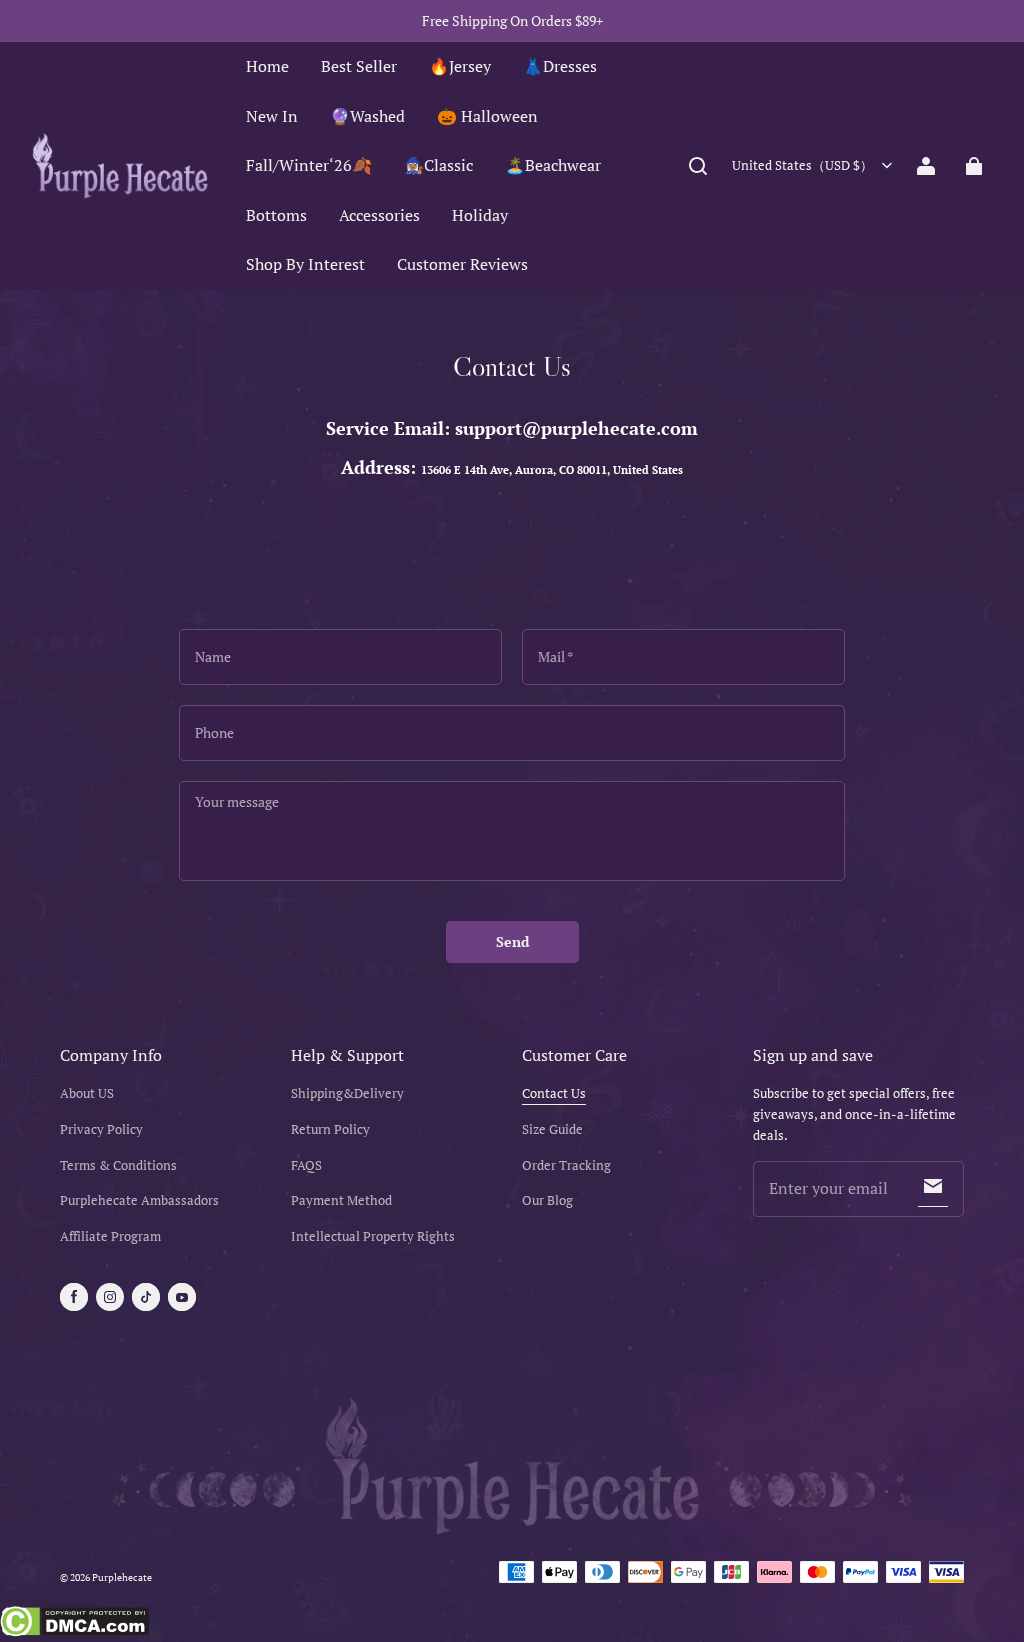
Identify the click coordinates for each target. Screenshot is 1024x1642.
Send (512, 941)
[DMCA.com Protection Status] (74, 1624)
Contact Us (554, 1093)
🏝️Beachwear (553, 165)
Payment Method (341, 1200)
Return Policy (330, 1129)
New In (272, 116)
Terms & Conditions (118, 1165)
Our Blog (547, 1200)
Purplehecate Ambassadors (139, 1200)
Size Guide (552, 1129)
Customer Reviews (462, 264)
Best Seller (359, 66)
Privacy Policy (101, 1129)
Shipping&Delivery (347, 1093)
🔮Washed (367, 116)
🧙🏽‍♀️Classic (438, 165)
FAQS (306, 1165)
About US (87, 1093)
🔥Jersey (460, 66)
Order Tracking (566, 1165)
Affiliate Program (110, 1236)
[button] (698, 166)
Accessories (379, 215)
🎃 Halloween (487, 116)
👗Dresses (560, 66)
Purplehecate (122, 1577)
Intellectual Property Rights (373, 1236)
